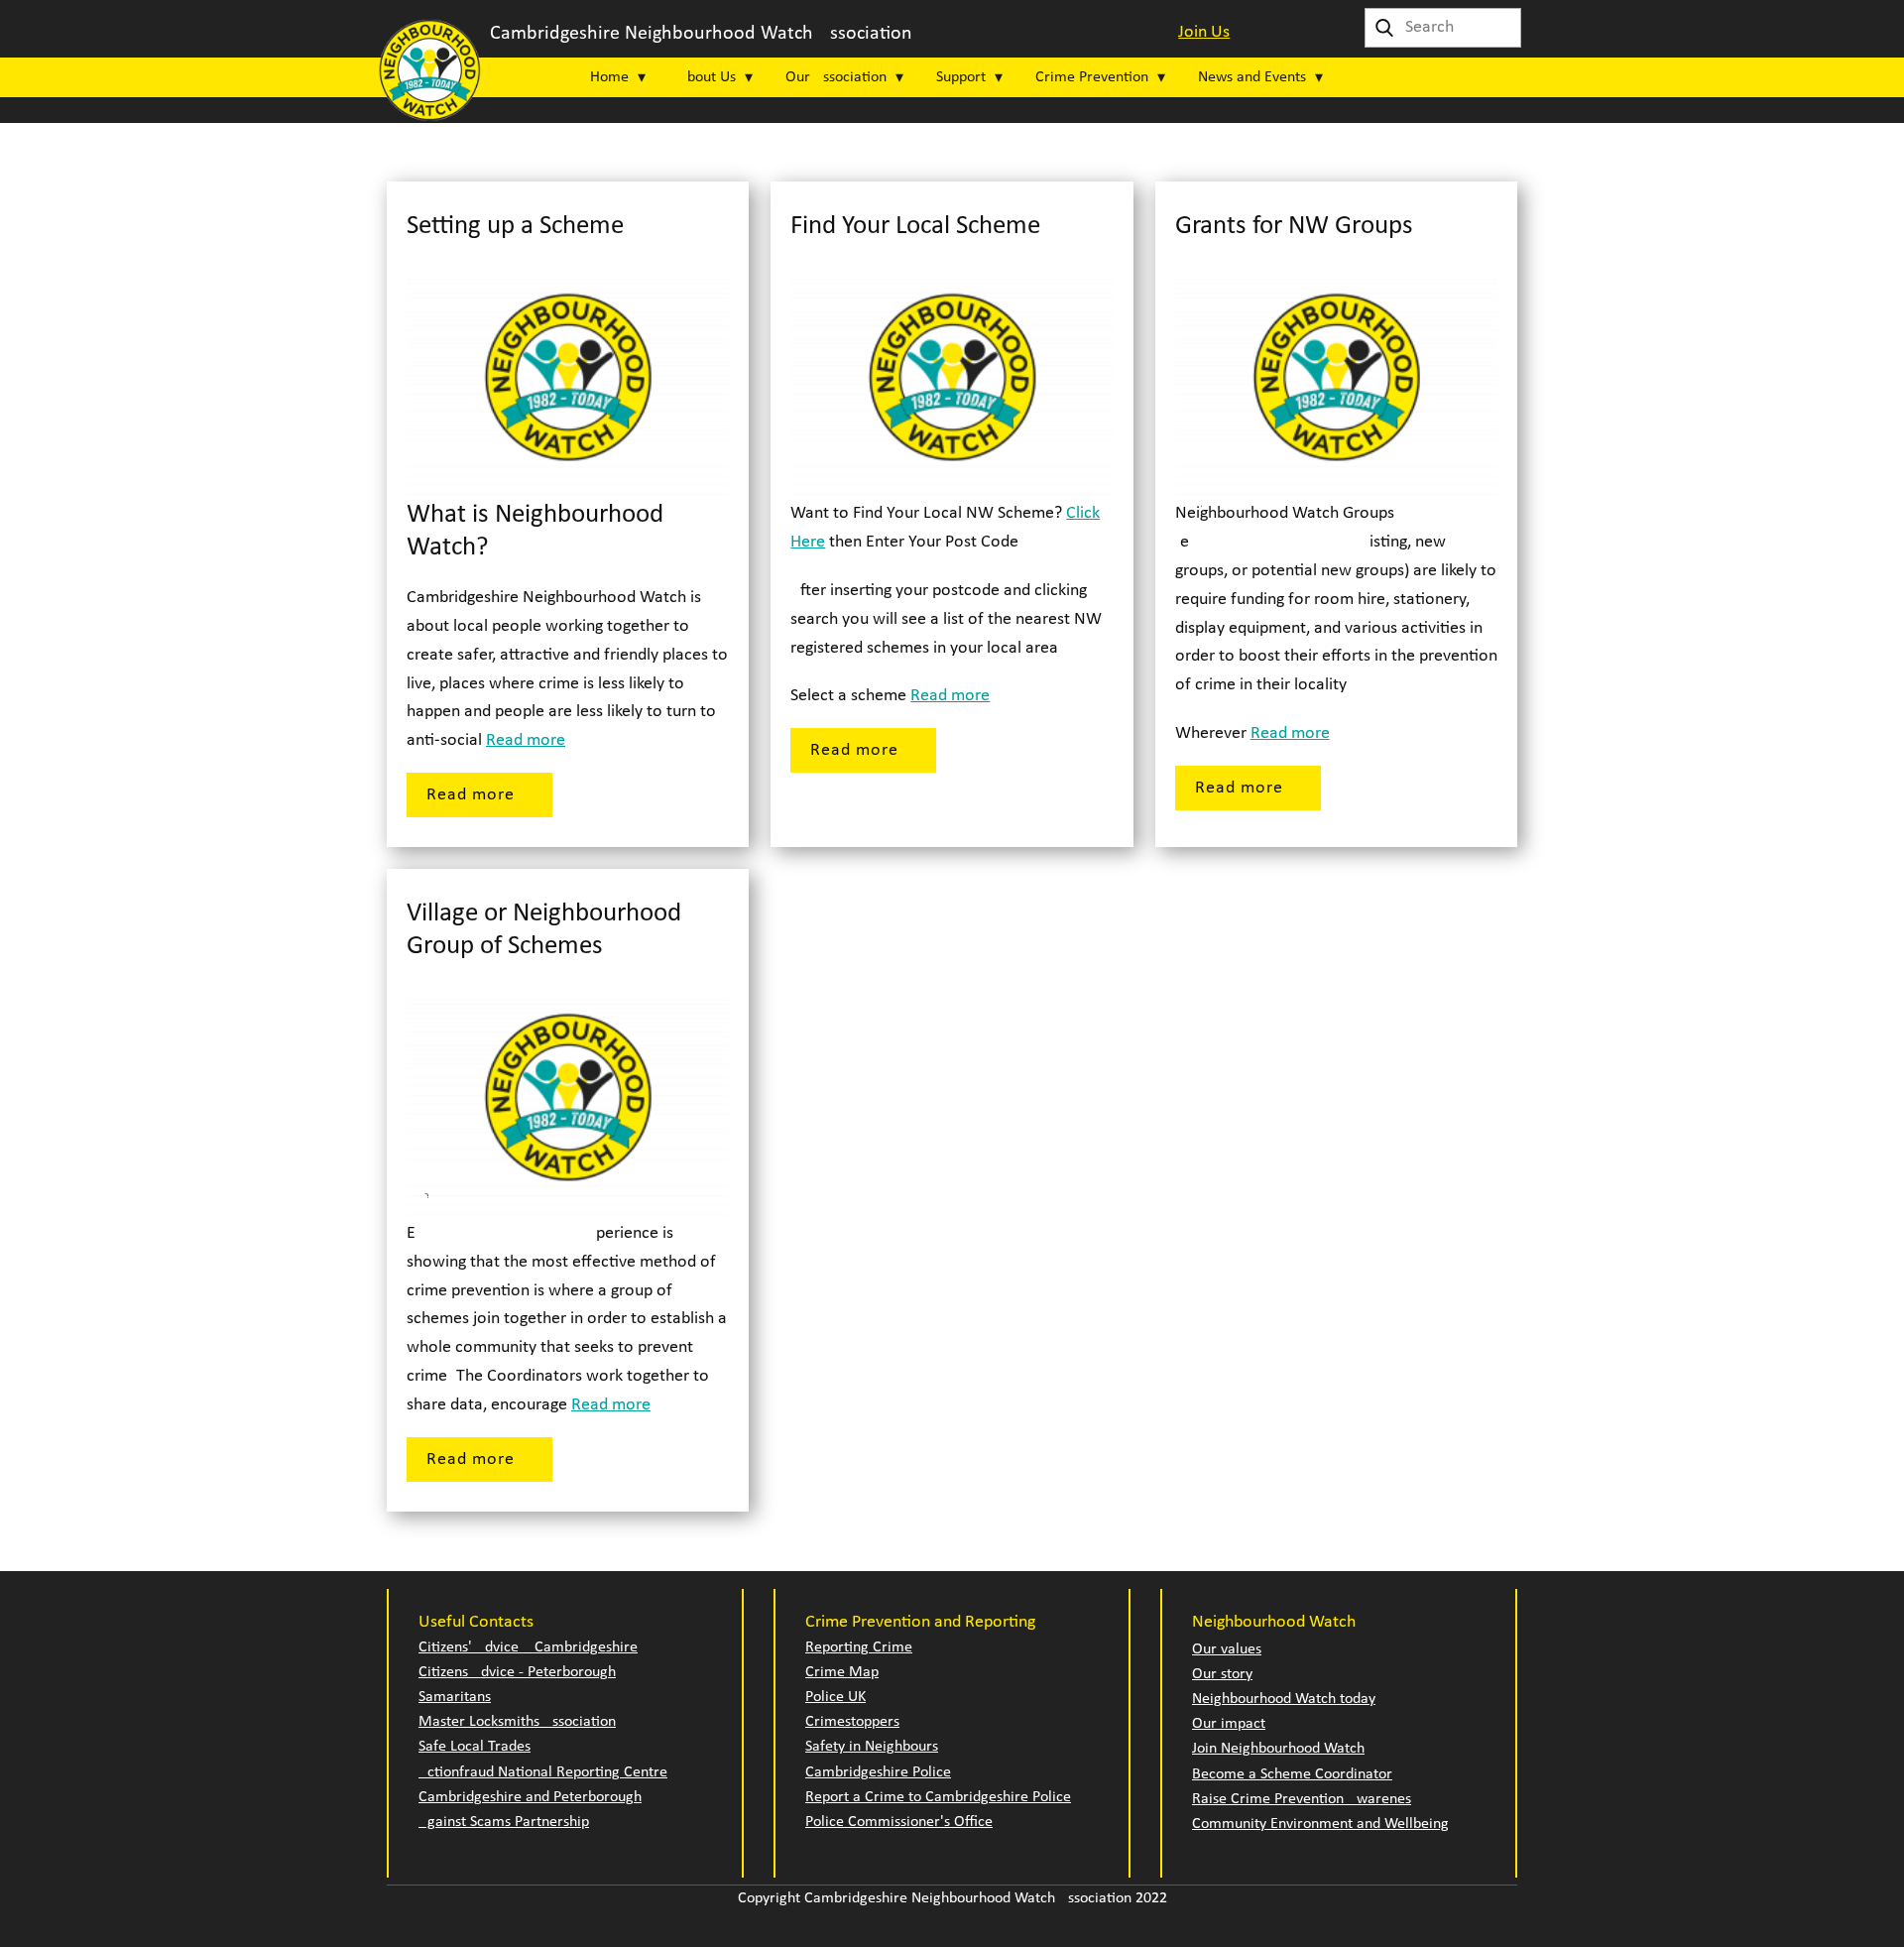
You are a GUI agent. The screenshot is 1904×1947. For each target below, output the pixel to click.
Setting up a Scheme (515, 227)
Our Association (836, 77)
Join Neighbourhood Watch (1278, 1749)
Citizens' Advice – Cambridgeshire (528, 1647)
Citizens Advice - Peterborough (517, 1672)
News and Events (1252, 77)
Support (961, 77)
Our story (1222, 1674)
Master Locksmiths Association (517, 1722)
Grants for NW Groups (1294, 227)
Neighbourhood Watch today (1284, 1699)
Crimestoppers (852, 1722)
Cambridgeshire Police (878, 1772)
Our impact (1229, 1724)
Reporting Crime (859, 1647)
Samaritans (455, 1697)
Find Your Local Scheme (915, 227)
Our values (1227, 1649)
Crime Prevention (1092, 77)
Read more (526, 740)
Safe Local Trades (475, 1747)
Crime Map (842, 1672)
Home (609, 77)
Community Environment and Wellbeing (1320, 1824)
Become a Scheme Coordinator (1292, 1774)
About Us (707, 77)
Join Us (1204, 32)
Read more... (479, 795)
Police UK (835, 1697)
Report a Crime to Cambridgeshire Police (938, 1797)
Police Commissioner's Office (899, 1822)
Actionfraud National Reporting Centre (543, 1772)
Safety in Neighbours (872, 1747)
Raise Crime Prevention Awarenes (1302, 1799)
